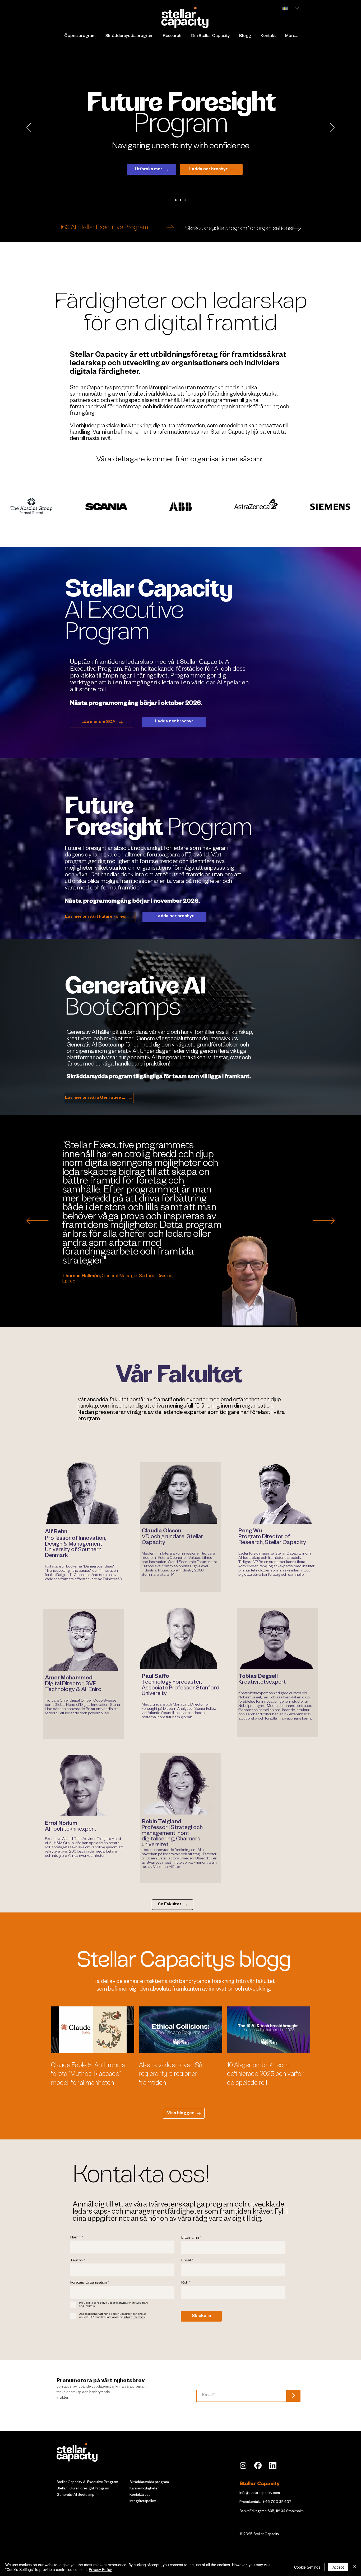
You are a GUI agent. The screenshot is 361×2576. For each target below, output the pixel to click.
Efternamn (190, 2238)
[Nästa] (332, 128)
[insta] (243, 2465)
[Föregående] (29, 128)
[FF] (181, 200)
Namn (75, 2238)
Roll (184, 2283)
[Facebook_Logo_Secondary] (258, 2465)
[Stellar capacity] (176, 200)
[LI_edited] (273, 2465)
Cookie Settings (307, 2567)
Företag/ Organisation (89, 2283)
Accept (338, 2567)
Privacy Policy (100, 2569)
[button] (80, 37)
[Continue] (170, 228)
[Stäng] (355, 2567)
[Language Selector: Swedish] (288, 8)
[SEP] (185, 200)
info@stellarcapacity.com (260, 2494)
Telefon (77, 2261)
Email (186, 2261)
